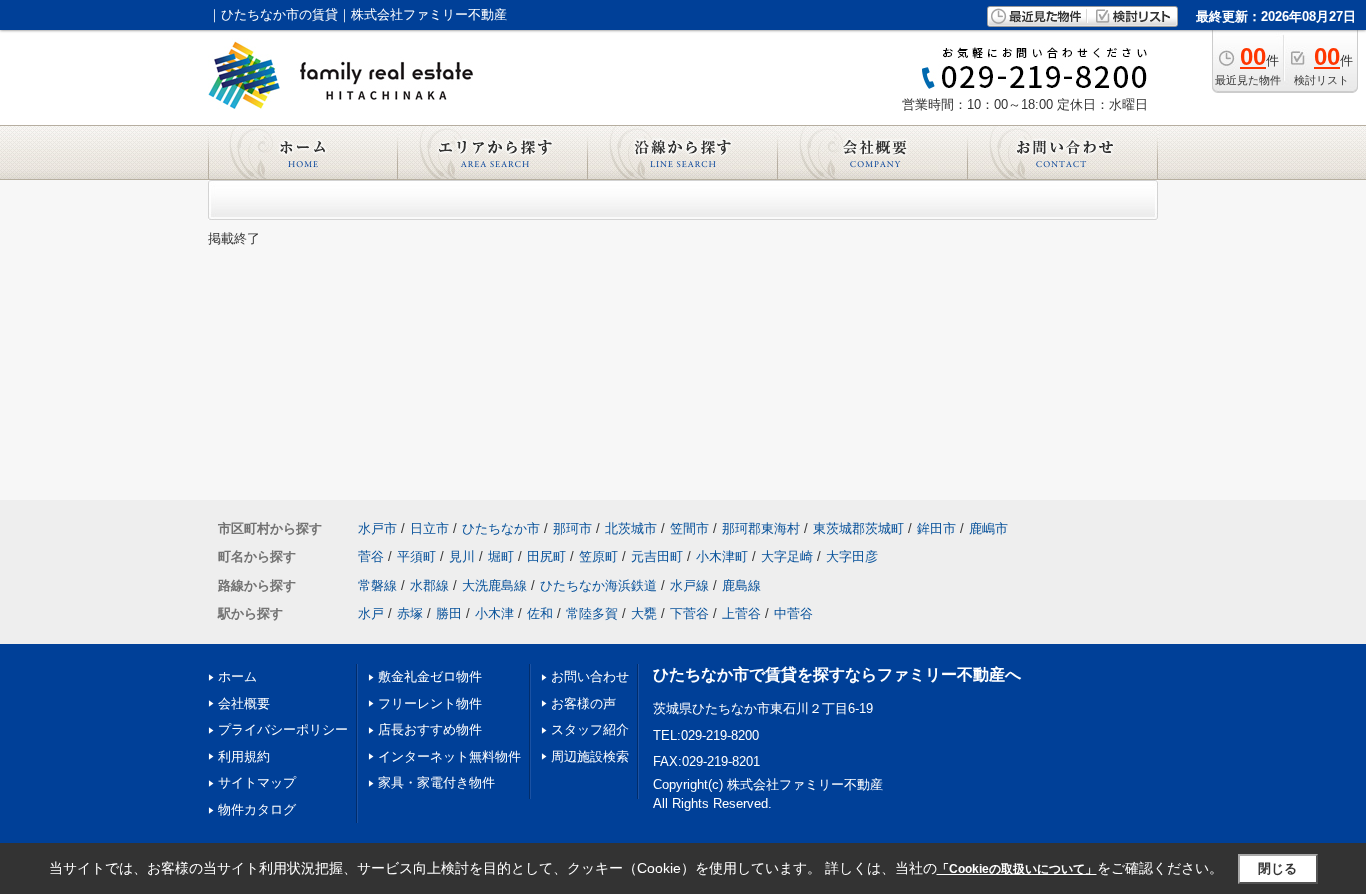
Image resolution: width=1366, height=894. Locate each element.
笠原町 (598, 556)
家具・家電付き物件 (436, 782)
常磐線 (377, 585)
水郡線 (429, 585)
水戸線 (689, 585)
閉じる (1277, 868)
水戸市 (377, 528)
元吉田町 (657, 556)
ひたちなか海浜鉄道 (598, 585)
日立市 (429, 528)
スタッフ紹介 (590, 729)
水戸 (371, 613)
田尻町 (546, 556)
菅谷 (371, 556)
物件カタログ (257, 809)
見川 (462, 556)
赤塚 (410, 613)
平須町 (416, 556)
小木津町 (722, 556)
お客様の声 (583, 703)
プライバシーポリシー (283, 729)
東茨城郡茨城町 (858, 528)
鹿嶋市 (988, 528)
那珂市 (572, 528)
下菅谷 (689, 613)
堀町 (501, 556)
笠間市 (689, 528)
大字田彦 (852, 556)
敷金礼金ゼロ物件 (430, 676)
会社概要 (244, 703)
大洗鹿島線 (494, 585)
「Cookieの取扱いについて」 (1017, 869)
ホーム (237, 676)
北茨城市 (631, 528)
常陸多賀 (592, 613)
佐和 (540, 613)
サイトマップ (257, 782)
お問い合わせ (590, 676)
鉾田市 (936, 528)
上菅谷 (741, 613)
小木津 (494, 613)
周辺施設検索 (590, 756)
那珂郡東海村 (761, 528)
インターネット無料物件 (449, 756)
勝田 (449, 613)
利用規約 (244, 756)
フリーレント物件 (430, 703)
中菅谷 (793, 613)
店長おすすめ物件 (430, 729)
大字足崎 (787, 556)
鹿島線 (741, 585)
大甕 (644, 613)
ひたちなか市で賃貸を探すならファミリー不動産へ (837, 674)
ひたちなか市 (501, 528)
